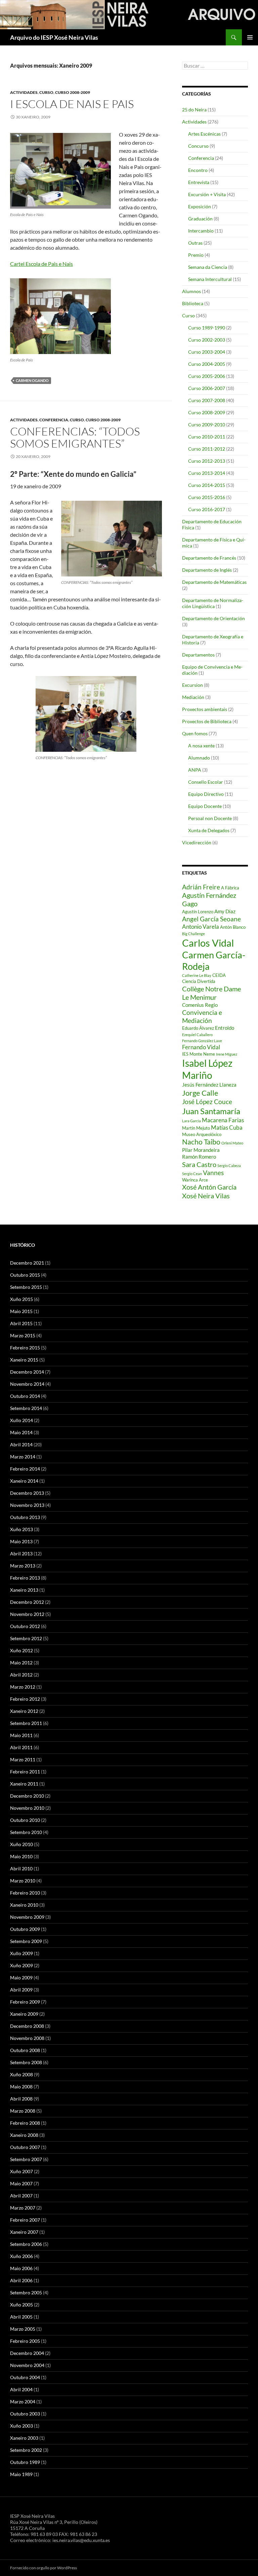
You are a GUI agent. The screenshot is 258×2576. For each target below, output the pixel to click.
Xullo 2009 (21, 1953)
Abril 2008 (21, 2099)
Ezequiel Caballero (197, 1035)
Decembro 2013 (27, 1493)
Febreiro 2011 (25, 1772)
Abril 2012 (21, 1675)
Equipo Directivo (206, 794)
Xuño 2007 (21, 2171)
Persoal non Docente (210, 818)
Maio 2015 (21, 1311)
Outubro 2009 (25, 1929)
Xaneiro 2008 (24, 2135)
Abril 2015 (21, 1323)
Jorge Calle (200, 1093)
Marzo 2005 (23, 2329)
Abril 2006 (21, 2280)
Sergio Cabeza (229, 1166)
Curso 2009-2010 (207, 425)
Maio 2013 (21, 1541)
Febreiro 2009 (25, 2002)
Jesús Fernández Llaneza (209, 1085)
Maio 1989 (21, 2474)
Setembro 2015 (26, 1287)
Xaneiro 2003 (24, 2438)
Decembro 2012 (27, 1602)
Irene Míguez (227, 1054)
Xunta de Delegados (209, 830)
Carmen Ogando (32, 380)
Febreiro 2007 (25, 2220)
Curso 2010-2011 (207, 437)
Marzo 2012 (23, 1687)
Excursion (192, 685)
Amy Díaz (225, 911)
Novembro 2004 (27, 2365)
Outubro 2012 (25, 1626)
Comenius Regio (200, 1005)
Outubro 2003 (25, 2414)
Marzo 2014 (23, 1457)
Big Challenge (193, 934)
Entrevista (199, 182)
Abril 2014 (21, 1444)
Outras (195, 243)
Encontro (198, 170)
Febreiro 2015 (25, 1348)
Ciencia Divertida (199, 981)
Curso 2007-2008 (207, 400)
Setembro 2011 (26, 1723)
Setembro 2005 (26, 2292)
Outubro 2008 (25, 2050)
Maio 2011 (21, 1735)
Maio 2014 (21, 1432)
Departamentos (198, 655)
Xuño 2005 (21, 2305)
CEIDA (219, 975)
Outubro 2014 (25, 1396)
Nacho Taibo (201, 1142)
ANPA (195, 770)
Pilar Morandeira (201, 1150)
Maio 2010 (21, 1856)
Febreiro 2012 (25, 1699)
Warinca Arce (195, 1180)
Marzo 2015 (23, 1335)
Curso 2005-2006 (207, 376)
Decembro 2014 (27, 1372)
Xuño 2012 (21, 1650)
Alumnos (191, 291)
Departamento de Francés (209, 558)
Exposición (200, 206)
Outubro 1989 (25, 2462)
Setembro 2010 (26, 1832)
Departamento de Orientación (213, 618)
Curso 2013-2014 (207, 473)
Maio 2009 (21, 1978)
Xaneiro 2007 (24, 2232)
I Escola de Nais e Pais (72, 104)
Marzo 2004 (23, 2402)
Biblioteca (193, 303)
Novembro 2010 (27, 1808)
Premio (196, 255)
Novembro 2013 (27, 1505)
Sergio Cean (192, 1174)
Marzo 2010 (23, 1881)
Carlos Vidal (208, 943)
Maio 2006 (21, 2268)
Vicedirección (197, 842)
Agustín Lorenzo (198, 912)
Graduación (200, 219)
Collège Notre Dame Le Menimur (211, 993)
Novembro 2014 (27, 1384)
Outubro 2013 (25, 1517)
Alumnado (199, 758)
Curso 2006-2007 (207, 388)
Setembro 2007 (26, 2159)
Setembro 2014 (26, 1408)
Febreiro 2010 (25, 1893)
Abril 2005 (21, 2317)
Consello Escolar (206, 782)
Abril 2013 (21, 1554)
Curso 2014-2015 (207, 485)
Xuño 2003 (21, 2426)
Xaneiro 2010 (24, 1905)
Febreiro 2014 (25, 1469)
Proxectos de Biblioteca (207, 721)
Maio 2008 (21, 2087)
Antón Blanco (233, 927)
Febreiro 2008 (25, 2123)
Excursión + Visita (207, 194)
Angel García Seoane (211, 919)
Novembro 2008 (27, 2038)
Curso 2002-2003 (207, 340)
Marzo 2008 (23, 2111)
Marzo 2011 (23, 1759)
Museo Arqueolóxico (202, 1134)
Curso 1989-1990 (207, 328)
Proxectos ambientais (205, 709)
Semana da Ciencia (208, 267)
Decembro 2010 (27, 1796)
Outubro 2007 (25, 2147)
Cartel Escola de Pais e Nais (41, 264)
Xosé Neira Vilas (206, 1196)
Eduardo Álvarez (198, 1028)
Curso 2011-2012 (207, 449)
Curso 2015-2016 (207, 497)
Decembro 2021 (27, 1263)
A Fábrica (230, 888)
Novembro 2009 (27, 1917)
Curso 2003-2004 (207, 352)
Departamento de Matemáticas (214, 582)
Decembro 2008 (27, 2026)
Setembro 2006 (26, 2244)
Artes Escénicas (204, 134)
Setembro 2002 (26, 2450)
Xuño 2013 (21, 1529)
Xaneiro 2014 (24, 1481)
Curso (46, 92)
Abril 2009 (21, 1990)
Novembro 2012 (27, 1614)
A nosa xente (201, 746)
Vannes (213, 1173)
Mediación (193, 697)
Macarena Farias (223, 1120)
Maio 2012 (21, 1663)
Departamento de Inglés (207, 570)
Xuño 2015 (21, 1299)
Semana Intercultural (210, 279)
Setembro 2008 (26, 2062)
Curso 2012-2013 (207, 461)
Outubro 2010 (25, 1820)
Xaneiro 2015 (24, 1360)
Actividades (24, 92)
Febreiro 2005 (25, 2341)
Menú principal (250, 37)
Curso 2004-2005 (207, 364)
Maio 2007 (21, 2183)
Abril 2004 (21, 2389)
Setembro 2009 (26, 1941)
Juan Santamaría (211, 1111)
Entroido (225, 1028)
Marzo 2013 (23, 1566)
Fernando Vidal (201, 1047)
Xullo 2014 (21, 1420)
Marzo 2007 (23, 2208)
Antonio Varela (201, 927)
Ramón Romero (199, 1157)
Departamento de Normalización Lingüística (213, 603)
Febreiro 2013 (25, 1578)
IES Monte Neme (199, 1054)
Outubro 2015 (25, 1275)
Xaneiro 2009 (24, 2014)
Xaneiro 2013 (24, 1590)
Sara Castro (199, 1164)
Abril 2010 (21, 1868)
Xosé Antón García (209, 1187)
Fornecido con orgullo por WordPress (44, 2568)
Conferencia (54, 420)
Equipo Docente (205, 806)
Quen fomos (195, 733)
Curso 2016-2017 (207, 509)
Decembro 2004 (27, 2353)
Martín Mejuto (196, 1128)
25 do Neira (194, 110)
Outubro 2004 (25, 2377)
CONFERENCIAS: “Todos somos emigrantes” (75, 437)
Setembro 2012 (26, 1638)
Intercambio (201, 231)
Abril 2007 (21, 2196)
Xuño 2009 (21, 1965)
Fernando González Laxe (202, 1041)
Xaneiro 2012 (24, 1711)
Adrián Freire (201, 887)
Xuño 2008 (21, 2074)
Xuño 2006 (21, 2256)
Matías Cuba (227, 1127)
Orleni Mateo (232, 1143)
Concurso (198, 146)
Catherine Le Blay (197, 975)
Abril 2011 (21, 1747)
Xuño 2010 (21, 1844)
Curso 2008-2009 (73, 92)
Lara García (191, 1121)
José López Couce (207, 1102)
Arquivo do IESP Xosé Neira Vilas (54, 37)
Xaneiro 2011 (24, 1784)
